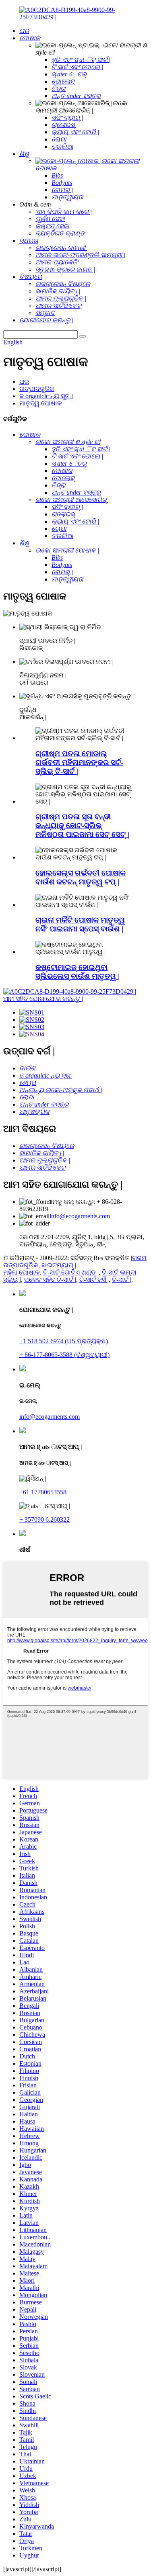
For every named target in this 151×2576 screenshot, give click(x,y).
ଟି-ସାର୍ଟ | (122, 1280)
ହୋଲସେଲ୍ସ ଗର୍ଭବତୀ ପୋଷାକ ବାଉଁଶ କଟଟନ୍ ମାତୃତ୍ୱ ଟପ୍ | (81, 877)
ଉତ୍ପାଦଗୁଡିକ (37, 389)
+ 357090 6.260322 (44, 1519)
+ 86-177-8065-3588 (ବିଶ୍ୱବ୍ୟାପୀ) (64, 1355)
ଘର (24, 382)
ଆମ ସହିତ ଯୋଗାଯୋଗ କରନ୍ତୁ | (43, 999)
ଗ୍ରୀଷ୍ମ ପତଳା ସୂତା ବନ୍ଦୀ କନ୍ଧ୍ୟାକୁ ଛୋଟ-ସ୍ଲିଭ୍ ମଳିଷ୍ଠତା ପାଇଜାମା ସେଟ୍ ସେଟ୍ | (82, 826)
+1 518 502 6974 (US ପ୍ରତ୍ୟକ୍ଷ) (64, 1341)
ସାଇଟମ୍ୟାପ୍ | (59, 1265)
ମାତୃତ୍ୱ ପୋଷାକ (41, 403)
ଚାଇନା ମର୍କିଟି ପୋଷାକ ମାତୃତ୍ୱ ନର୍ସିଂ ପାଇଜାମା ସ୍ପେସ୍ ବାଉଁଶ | (80, 924)
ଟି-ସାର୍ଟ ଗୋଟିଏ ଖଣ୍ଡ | (71, 1272)
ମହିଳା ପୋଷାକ (22, 1272)
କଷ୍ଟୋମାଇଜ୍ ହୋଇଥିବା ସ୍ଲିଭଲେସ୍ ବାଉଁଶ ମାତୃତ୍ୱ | (78, 972)
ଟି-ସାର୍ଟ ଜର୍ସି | (94, 1280)
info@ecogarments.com (80, 1216)
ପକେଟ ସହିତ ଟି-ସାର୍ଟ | (50, 1280)
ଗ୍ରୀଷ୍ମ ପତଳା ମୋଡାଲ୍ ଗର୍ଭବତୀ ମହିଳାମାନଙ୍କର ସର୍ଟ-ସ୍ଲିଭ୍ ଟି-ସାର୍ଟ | (79, 762)
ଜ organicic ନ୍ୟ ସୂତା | (46, 396)
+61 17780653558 (43, 1492)
